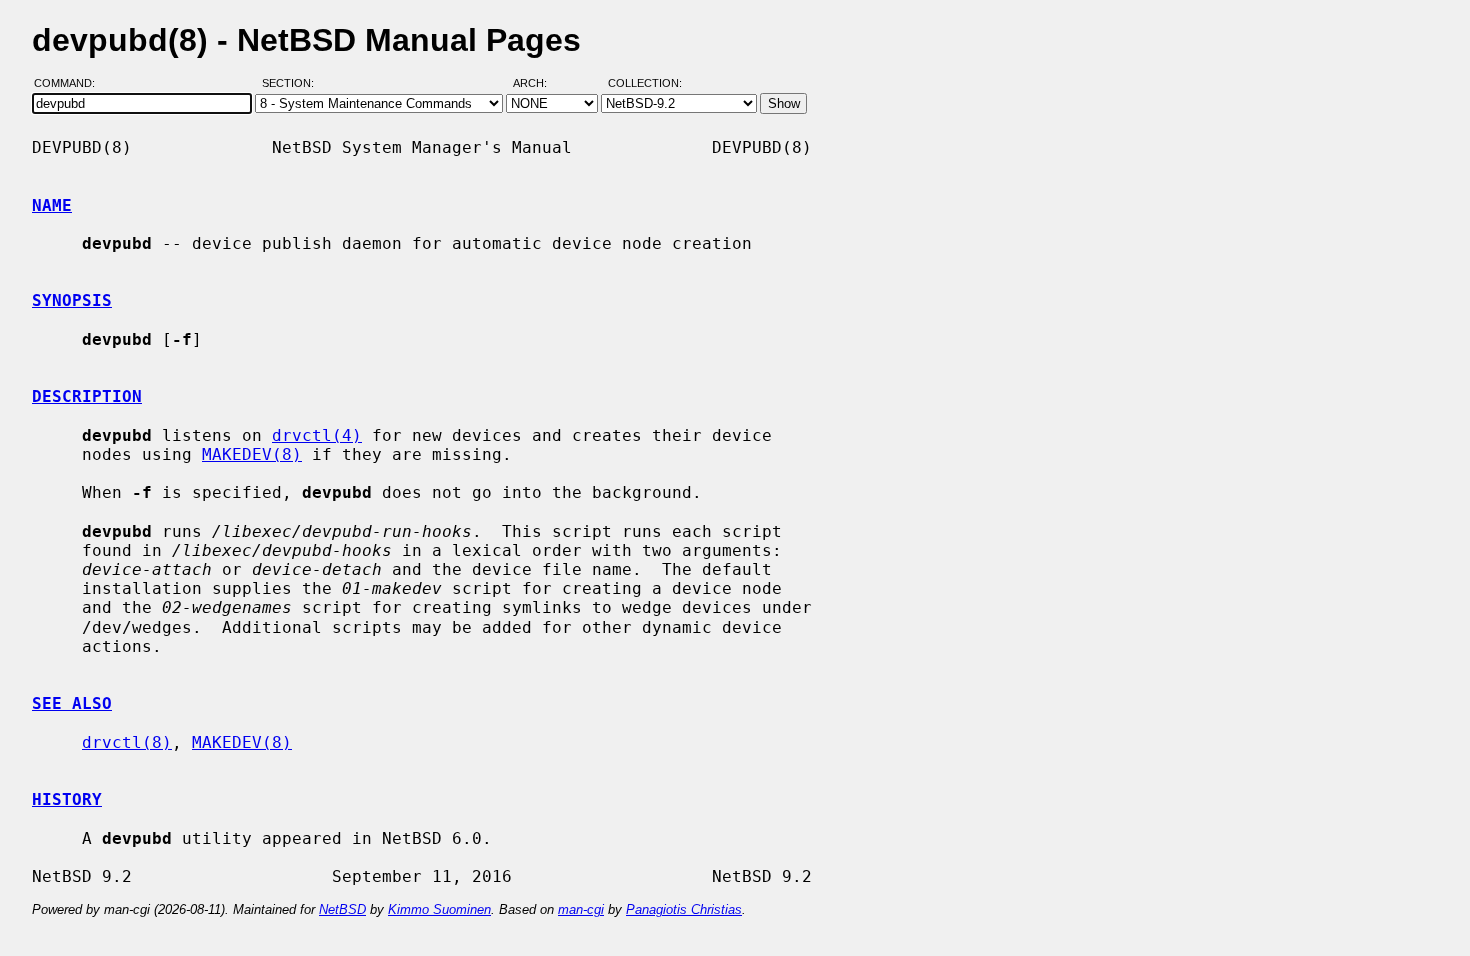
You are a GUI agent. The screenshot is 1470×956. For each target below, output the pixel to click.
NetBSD (342, 909)
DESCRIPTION (87, 396)
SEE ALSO (72, 703)
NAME (52, 205)
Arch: (539, 83)
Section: (292, 83)
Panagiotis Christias (684, 909)
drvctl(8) (127, 742)
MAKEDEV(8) (252, 454)
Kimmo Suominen (439, 909)
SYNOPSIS (72, 300)
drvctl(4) (317, 435)
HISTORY (67, 799)
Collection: (645, 83)
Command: (70, 83)
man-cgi (581, 909)
